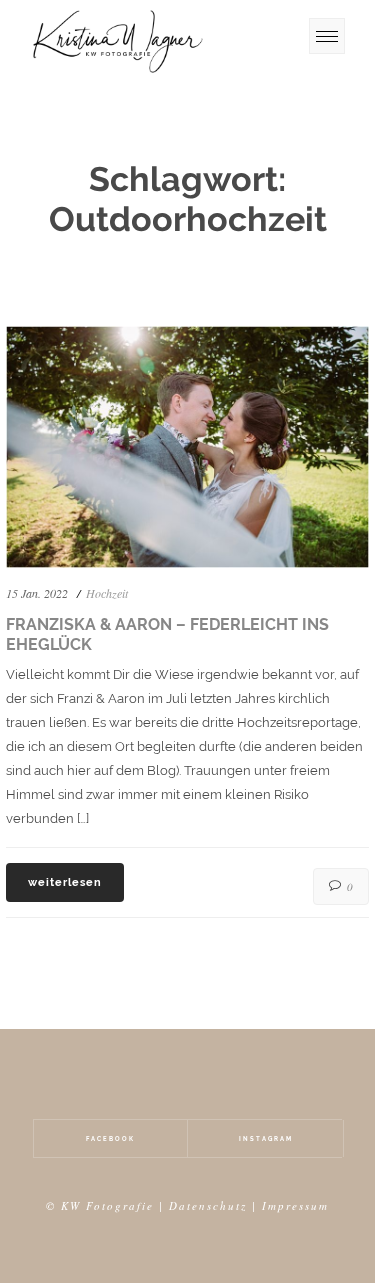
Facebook (110, 1138)
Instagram (266, 1138)
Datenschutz (208, 1205)
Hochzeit (107, 593)
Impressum (295, 1205)
